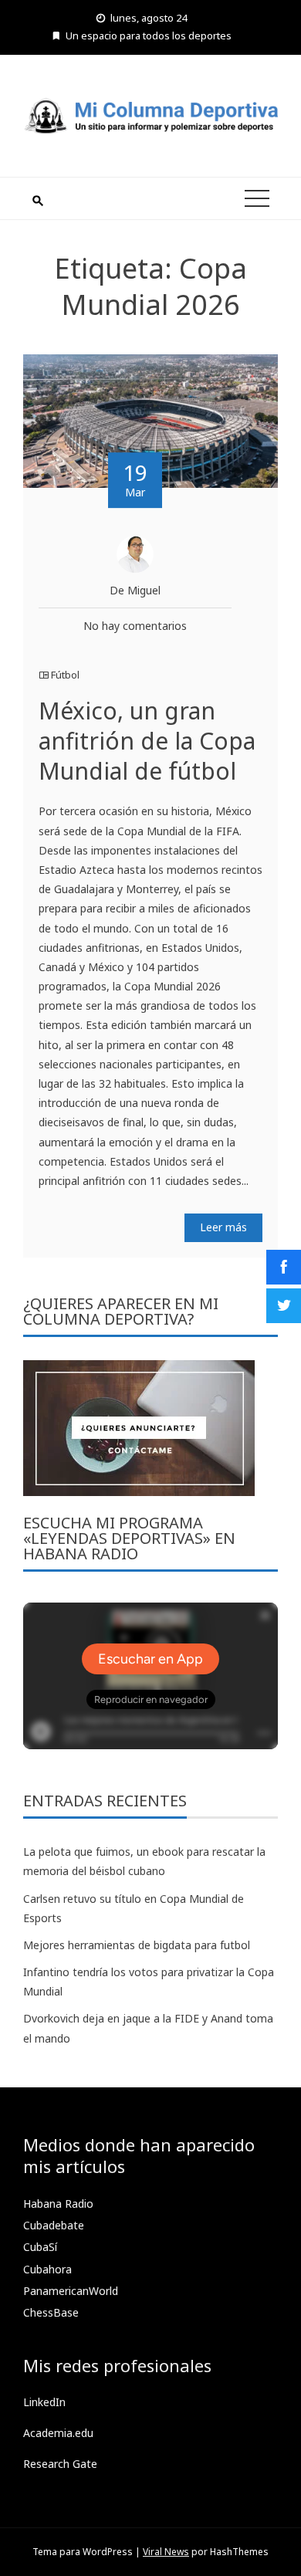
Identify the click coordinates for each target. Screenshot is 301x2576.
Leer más (223, 1227)
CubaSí (40, 2247)
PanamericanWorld (71, 2291)
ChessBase (51, 2312)
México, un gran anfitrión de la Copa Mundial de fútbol (147, 741)
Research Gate (60, 2464)
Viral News (166, 2552)
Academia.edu (58, 2433)
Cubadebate (54, 2225)
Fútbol (65, 675)
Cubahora (47, 2269)
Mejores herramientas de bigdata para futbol (137, 1945)
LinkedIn (44, 2402)
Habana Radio (58, 2204)
